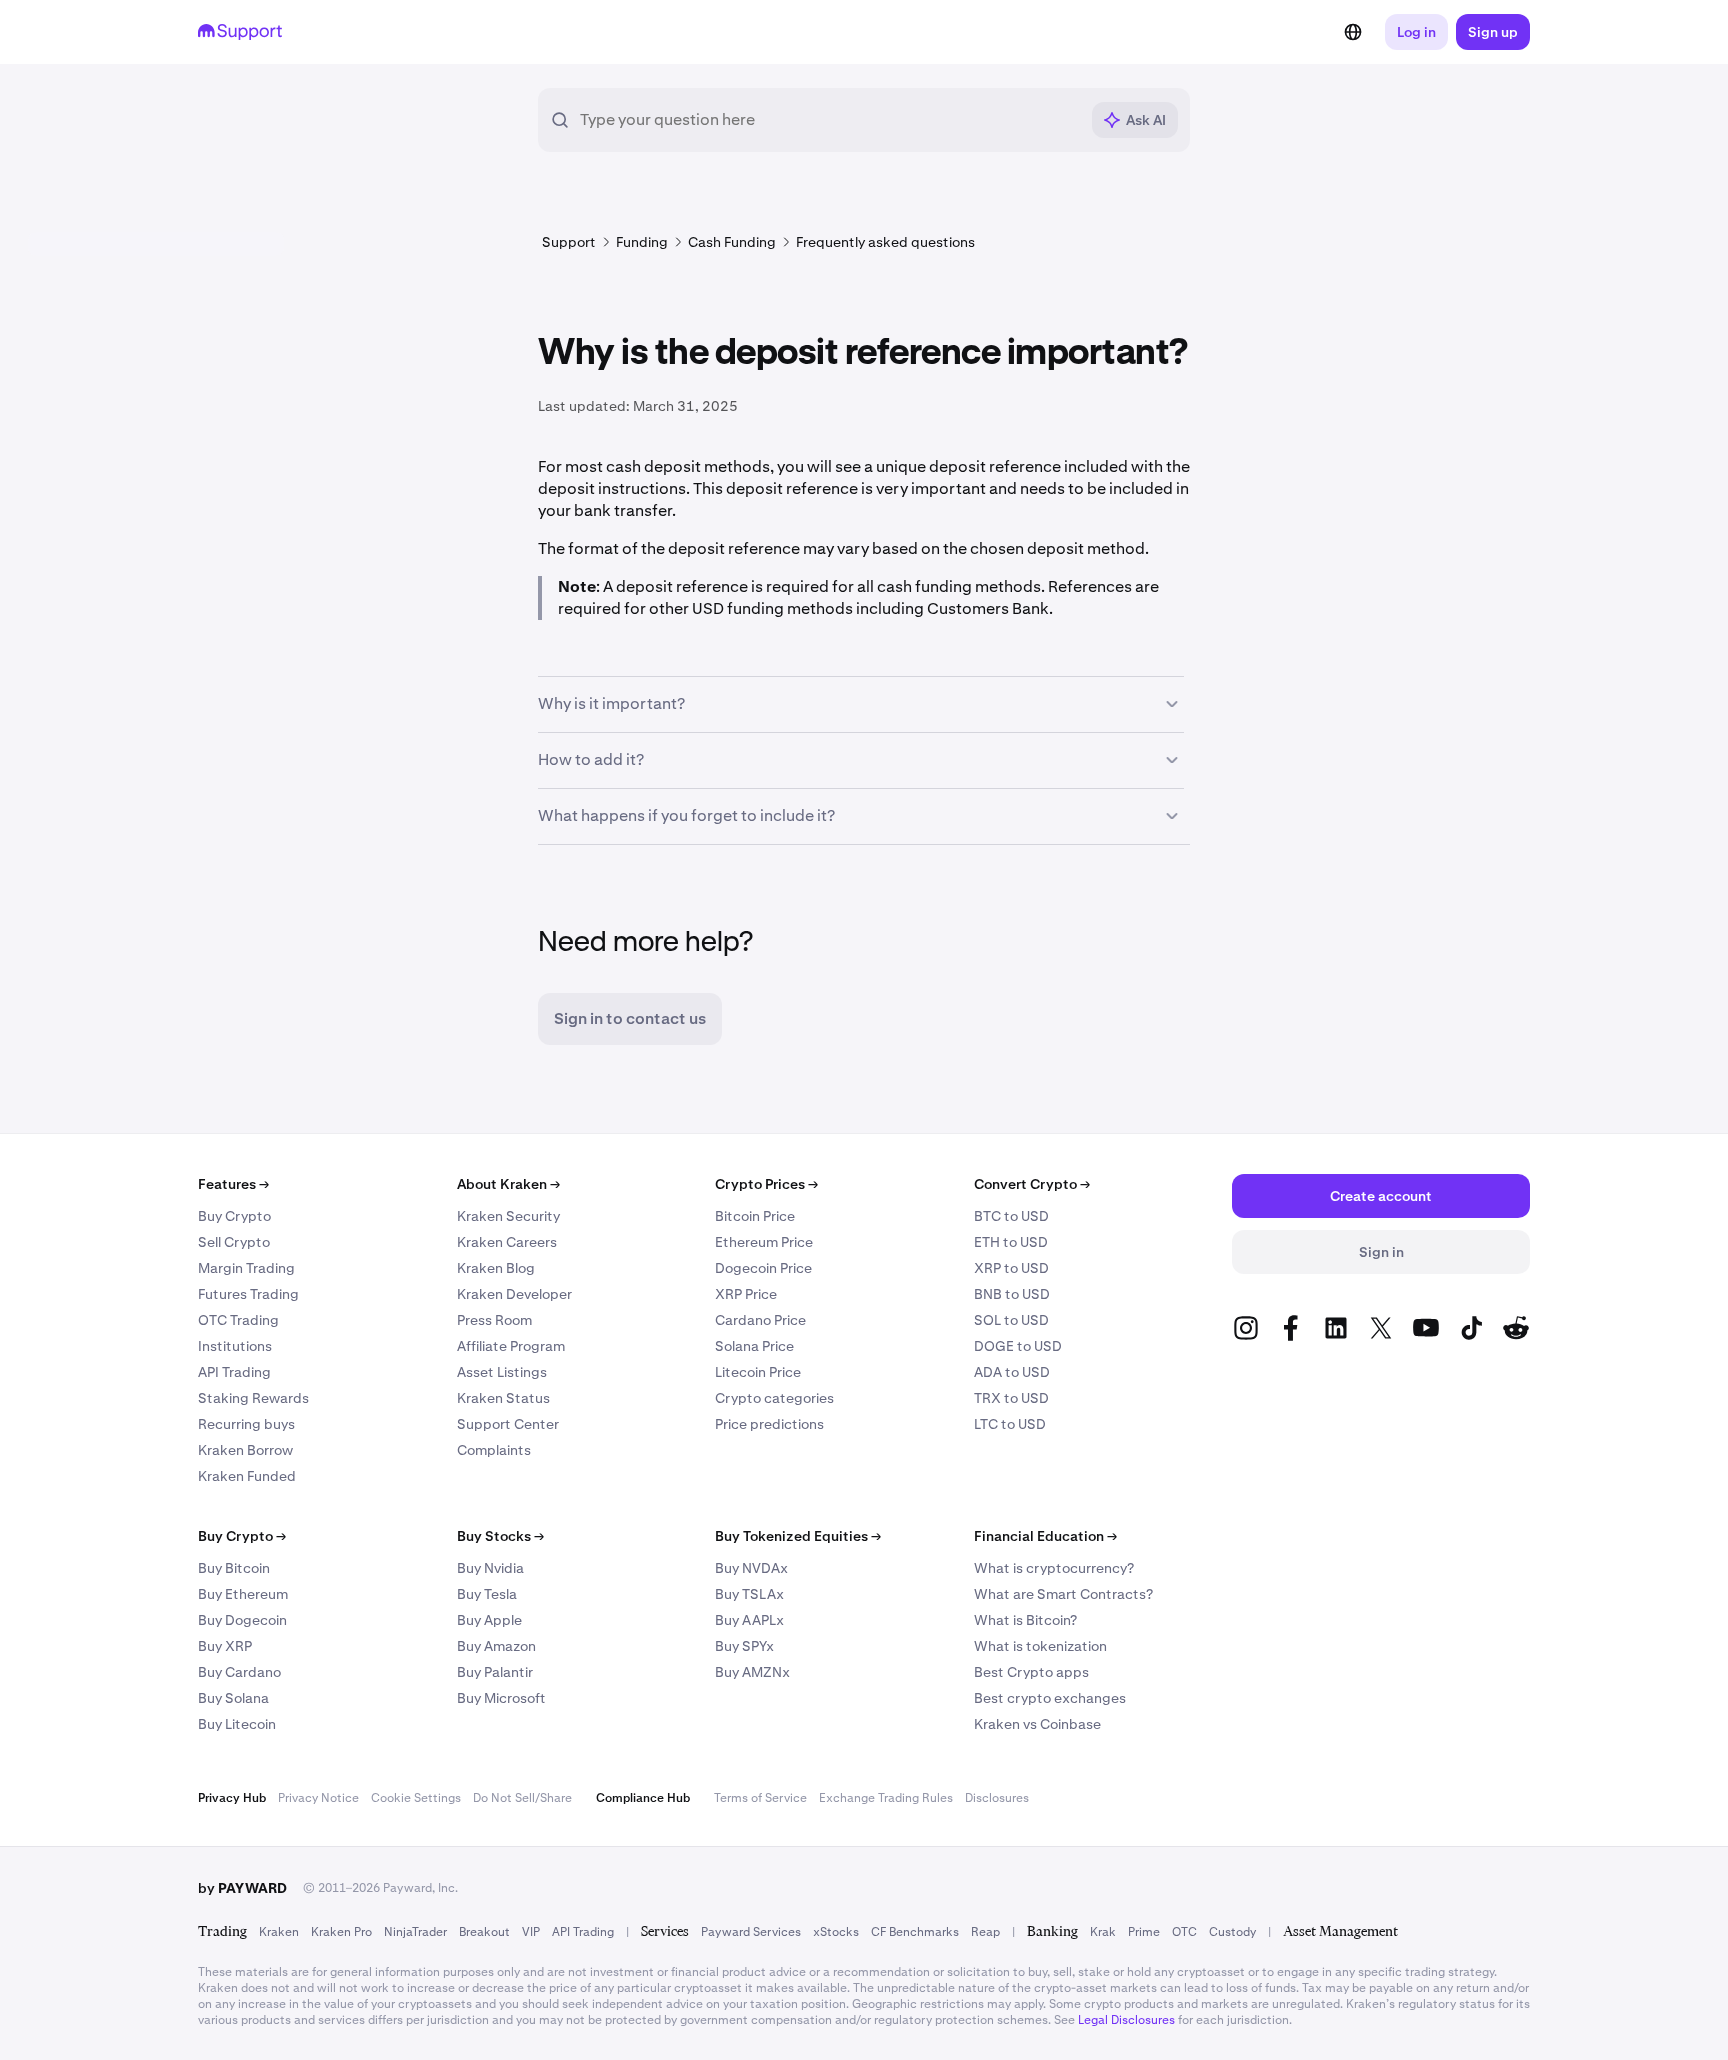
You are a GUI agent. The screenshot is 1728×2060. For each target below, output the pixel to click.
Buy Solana (233, 1698)
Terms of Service (760, 1798)
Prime (1144, 1932)
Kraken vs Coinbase (1037, 1724)
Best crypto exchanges (1050, 1698)
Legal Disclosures (1126, 2020)
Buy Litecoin (237, 1724)
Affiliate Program (511, 1346)
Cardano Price (760, 1320)
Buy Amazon (496, 1646)
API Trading (234, 1372)
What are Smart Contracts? (1063, 1594)
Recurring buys (246, 1424)
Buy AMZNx (752, 1672)
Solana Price (754, 1346)
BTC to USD (1011, 1216)
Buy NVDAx (751, 1568)
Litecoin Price (758, 1372)
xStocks (836, 1932)
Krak (1103, 1932)
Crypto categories (774, 1398)
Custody (1232, 1932)
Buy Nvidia (490, 1568)
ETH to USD (1011, 1242)
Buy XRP (225, 1646)
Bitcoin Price (755, 1216)
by (242, 1888)
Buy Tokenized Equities (798, 1536)
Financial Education (1045, 1536)
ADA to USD (1012, 1372)
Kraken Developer (514, 1294)
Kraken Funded (247, 1476)
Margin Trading (246, 1268)
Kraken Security (508, 1216)
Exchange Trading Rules (886, 1798)
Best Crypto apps (1031, 1672)
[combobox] (829, 120)
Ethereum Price (764, 1242)
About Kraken (508, 1184)
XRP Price (746, 1294)
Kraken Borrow (245, 1450)
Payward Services (751, 1932)
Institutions (235, 1346)
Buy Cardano (239, 1672)
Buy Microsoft (501, 1698)
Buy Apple (489, 1620)
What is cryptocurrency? (1054, 1568)
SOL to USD (1011, 1320)
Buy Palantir (495, 1672)
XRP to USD (1011, 1268)
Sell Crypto (234, 1242)
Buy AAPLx (749, 1620)
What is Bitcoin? (1025, 1620)
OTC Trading (238, 1320)
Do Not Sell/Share (522, 1798)
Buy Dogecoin (242, 1620)
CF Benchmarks (915, 1932)
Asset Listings (502, 1372)
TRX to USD (1011, 1398)
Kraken (279, 1932)
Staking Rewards (253, 1398)
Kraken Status (503, 1398)
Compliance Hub (643, 1798)
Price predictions (769, 1424)
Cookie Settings (416, 1798)
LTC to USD (1010, 1424)
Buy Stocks (500, 1536)
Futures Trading (248, 1294)
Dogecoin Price (763, 1268)
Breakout (484, 1932)
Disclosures (997, 1798)
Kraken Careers (507, 1242)
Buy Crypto (234, 1216)
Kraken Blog (496, 1268)
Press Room (494, 1320)
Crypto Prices (766, 1184)
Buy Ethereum (243, 1594)
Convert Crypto (1032, 1184)
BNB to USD (1012, 1294)
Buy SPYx (744, 1646)
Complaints (494, 1450)
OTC (1184, 1932)
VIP (531, 1932)
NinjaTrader (415, 1932)
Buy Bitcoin (234, 1568)
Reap (985, 1932)
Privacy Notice (318, 1798)
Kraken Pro (341, 1932)
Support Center (508, 1424)
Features (233, 1184)
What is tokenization (1040, 1646)
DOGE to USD (1018, 1346)
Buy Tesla (487, 1594)
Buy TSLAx (749, 1594)
